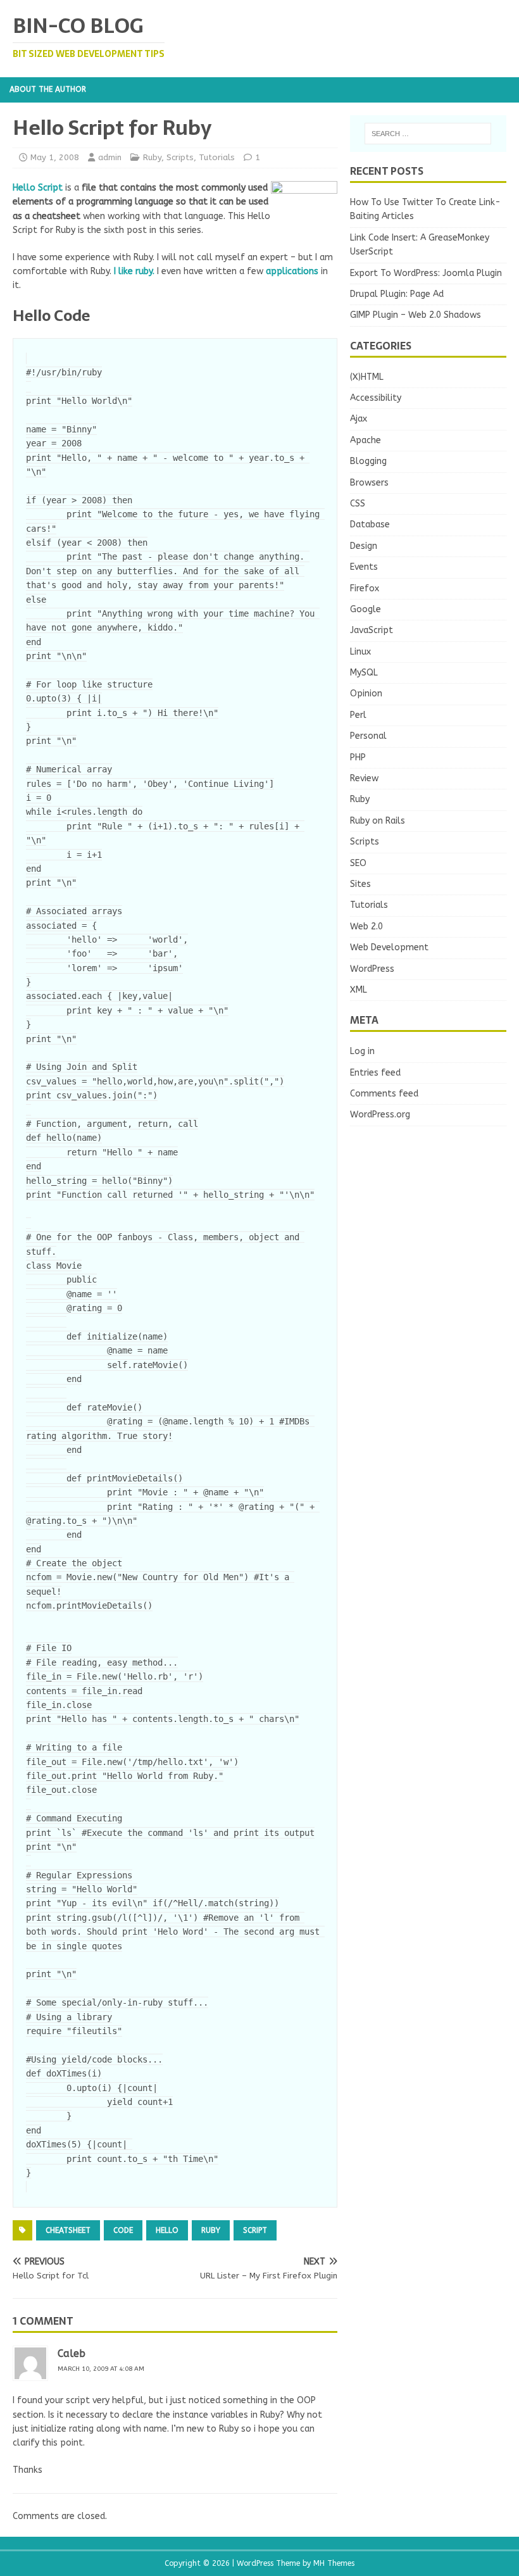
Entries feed (375, 1073)
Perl (358, 715)
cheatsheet (68, 2230)
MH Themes (334, 2563)
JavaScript (372, 630)
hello (167, 2230)
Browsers (369, 483)
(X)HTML (367, 377)
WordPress (372, 969)
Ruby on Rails (378, 821)
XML (359, 990)
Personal (368, 736)
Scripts (180, 157)
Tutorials (217, 157)
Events (364, 567)
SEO (358, 863)
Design (364, 546)
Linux (360, 652)
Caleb (72, 2353)
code (123, 2230)
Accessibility (376, 398)
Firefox (365, 588)
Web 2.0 (366, 927)
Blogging (368, 461)
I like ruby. (134, 271)
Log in (362, 1051)
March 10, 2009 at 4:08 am (101, 2369)
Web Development (389, 947)
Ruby (152, 157)
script (255, 2230)
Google (366, 609)
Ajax (359, 419)
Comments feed (384, 1094)
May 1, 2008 (55, 157)
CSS (358, 504)
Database (370, 525)
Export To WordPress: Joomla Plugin (426, 273)
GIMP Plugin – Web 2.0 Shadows (416, 315)
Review (364, 778)
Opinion (366, 694)
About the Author (48, 89)
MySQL (364, 673)
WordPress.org (380, 1115)
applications (292, 271)
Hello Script (38, 188)
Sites (360, 884)
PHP (358, 757)
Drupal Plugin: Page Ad (397, 294)
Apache (366, 440)
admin (110, 157)
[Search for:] (428, 134)
